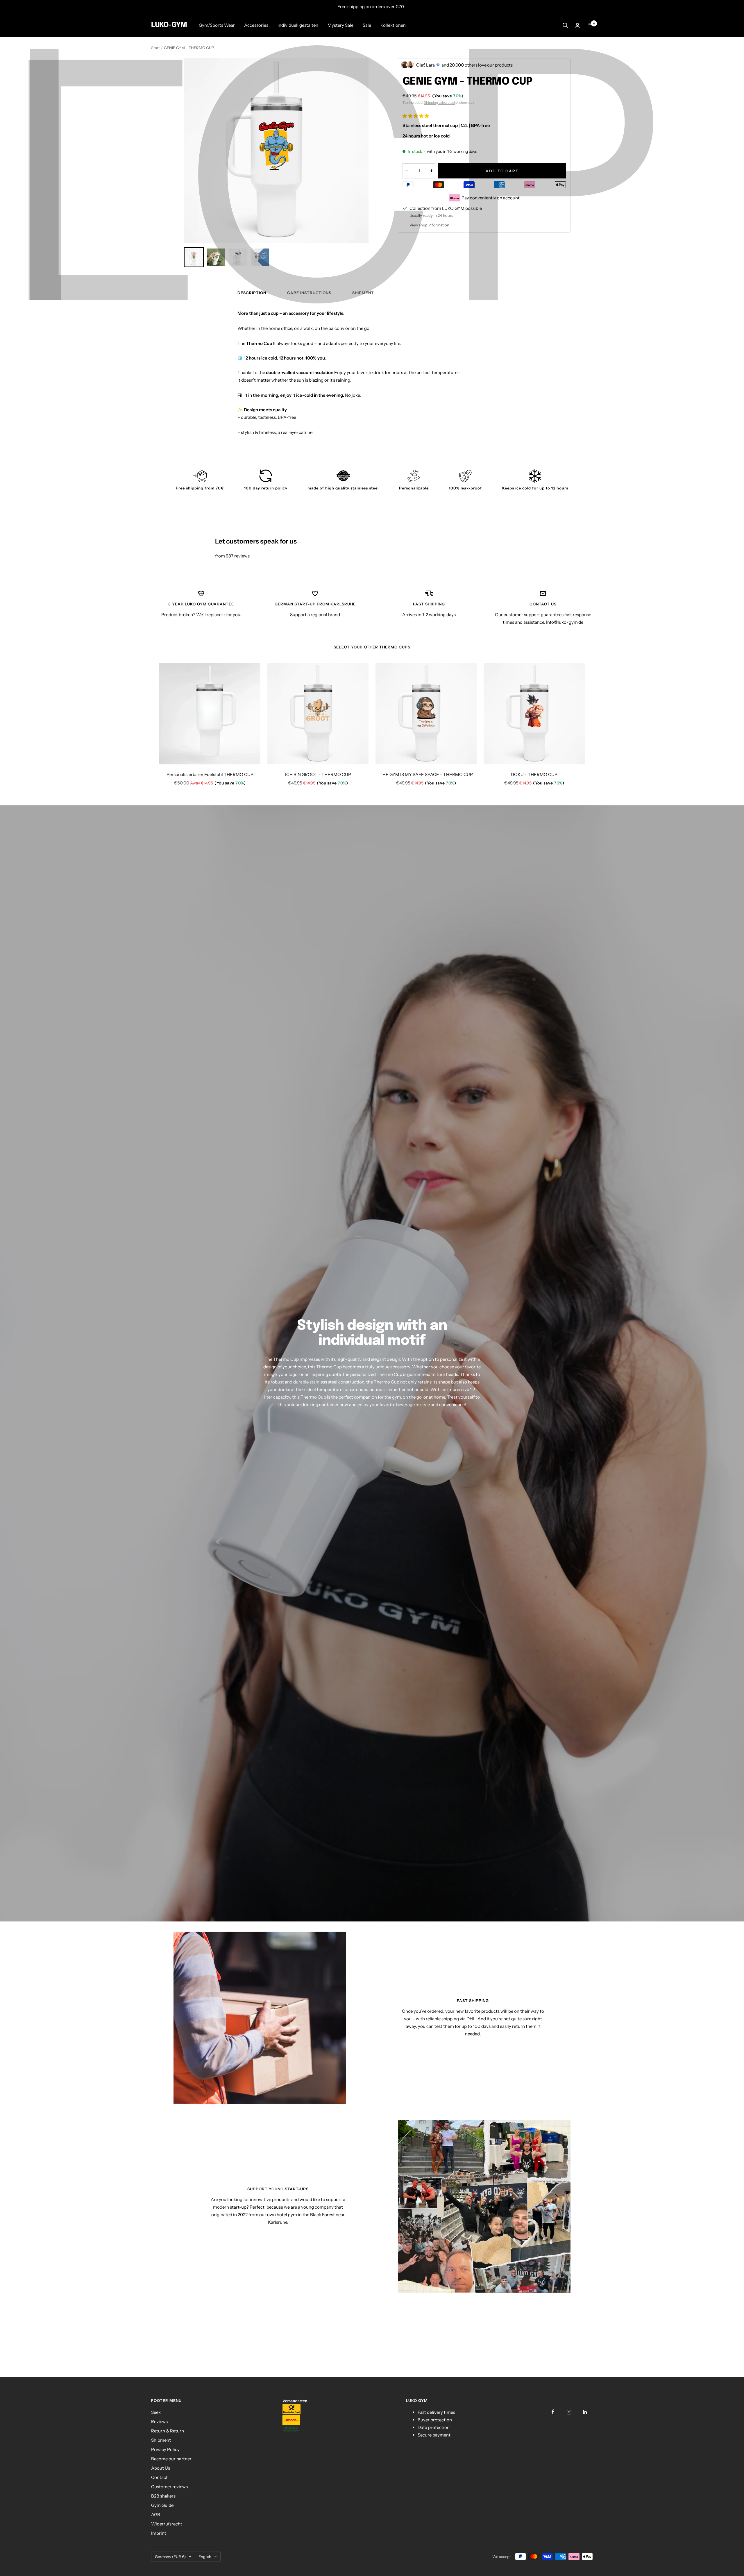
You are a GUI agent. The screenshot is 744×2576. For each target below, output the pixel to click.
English (205, 2557)
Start (155, 48)
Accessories (256, 25)
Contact (159, 2477)
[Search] (565, 25)
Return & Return (168, 2431)
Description (252, 293)
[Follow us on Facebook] (553, 2412)
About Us (161, 2468)
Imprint (159, 2533)
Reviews (159, 2422)
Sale (367, 25)
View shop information (429, 225)
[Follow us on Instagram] (569, 2412)
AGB (156, 2515)
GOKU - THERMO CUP (534, 774)
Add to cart (502, 171)
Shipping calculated (439, 102)
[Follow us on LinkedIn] (585, 2412)
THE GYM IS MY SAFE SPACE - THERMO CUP (426, 774)
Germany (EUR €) (170, 2557)
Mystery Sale (340, 25)
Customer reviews (169, 2487)
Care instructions (309, 293)
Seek (156, 2412)
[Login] (577, 25)
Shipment (363, 293)
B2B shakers (163, 2496)
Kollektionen (393, 25)
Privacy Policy (165, 2449)
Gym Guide (162, 2505)
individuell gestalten (298, 25)
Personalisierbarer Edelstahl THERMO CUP (210, 774)
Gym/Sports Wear (217, 25)
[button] (416, 116)
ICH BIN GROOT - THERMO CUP (318, 774)
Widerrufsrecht (167, 2524)
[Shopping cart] (590, 25)
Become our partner (171, 2459)
